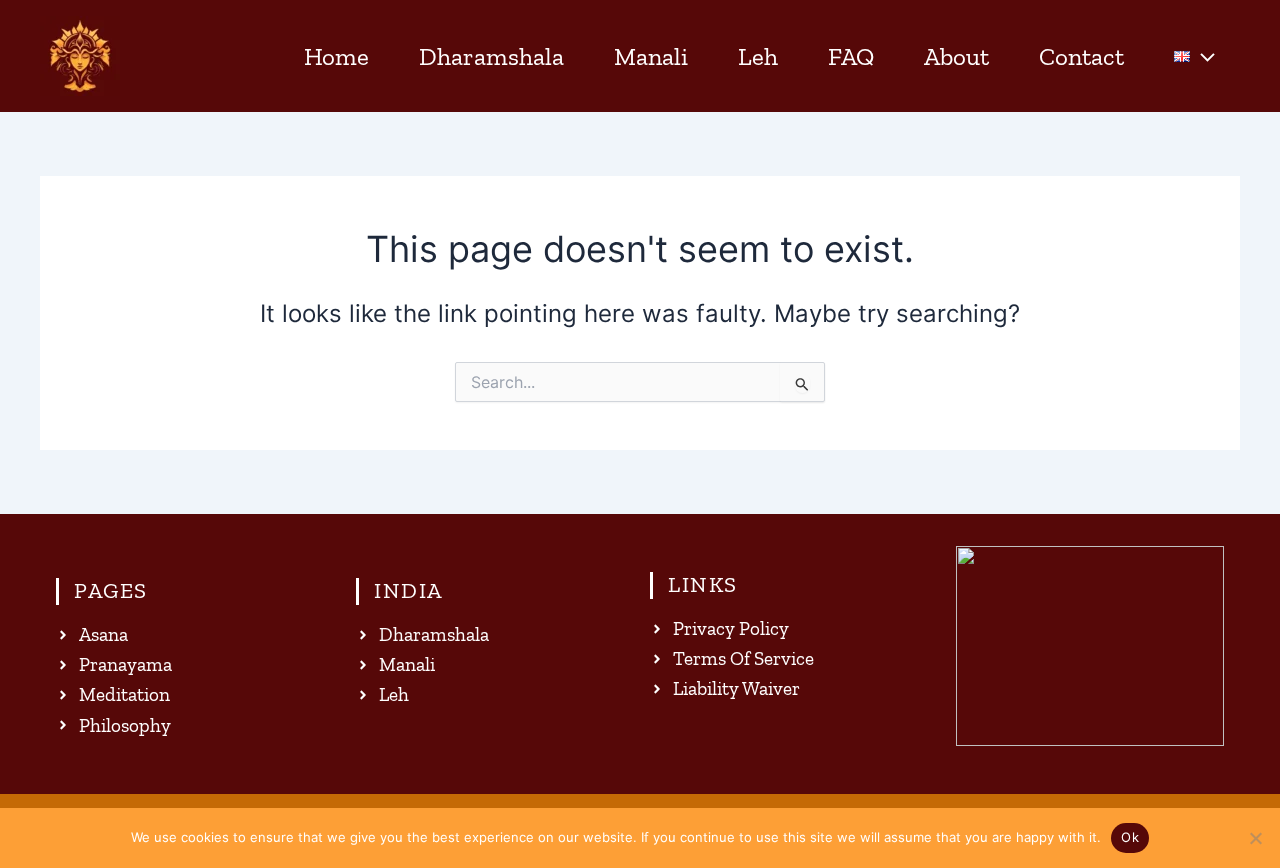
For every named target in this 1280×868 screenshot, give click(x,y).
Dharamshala (491, 56)
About (956, 56)
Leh (758, 56)
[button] (1202, 56)
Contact (1081, 56)
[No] (1255, 838)
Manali (651, 56)
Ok (1130, 837)
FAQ (851, 56)
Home (336, 56)
